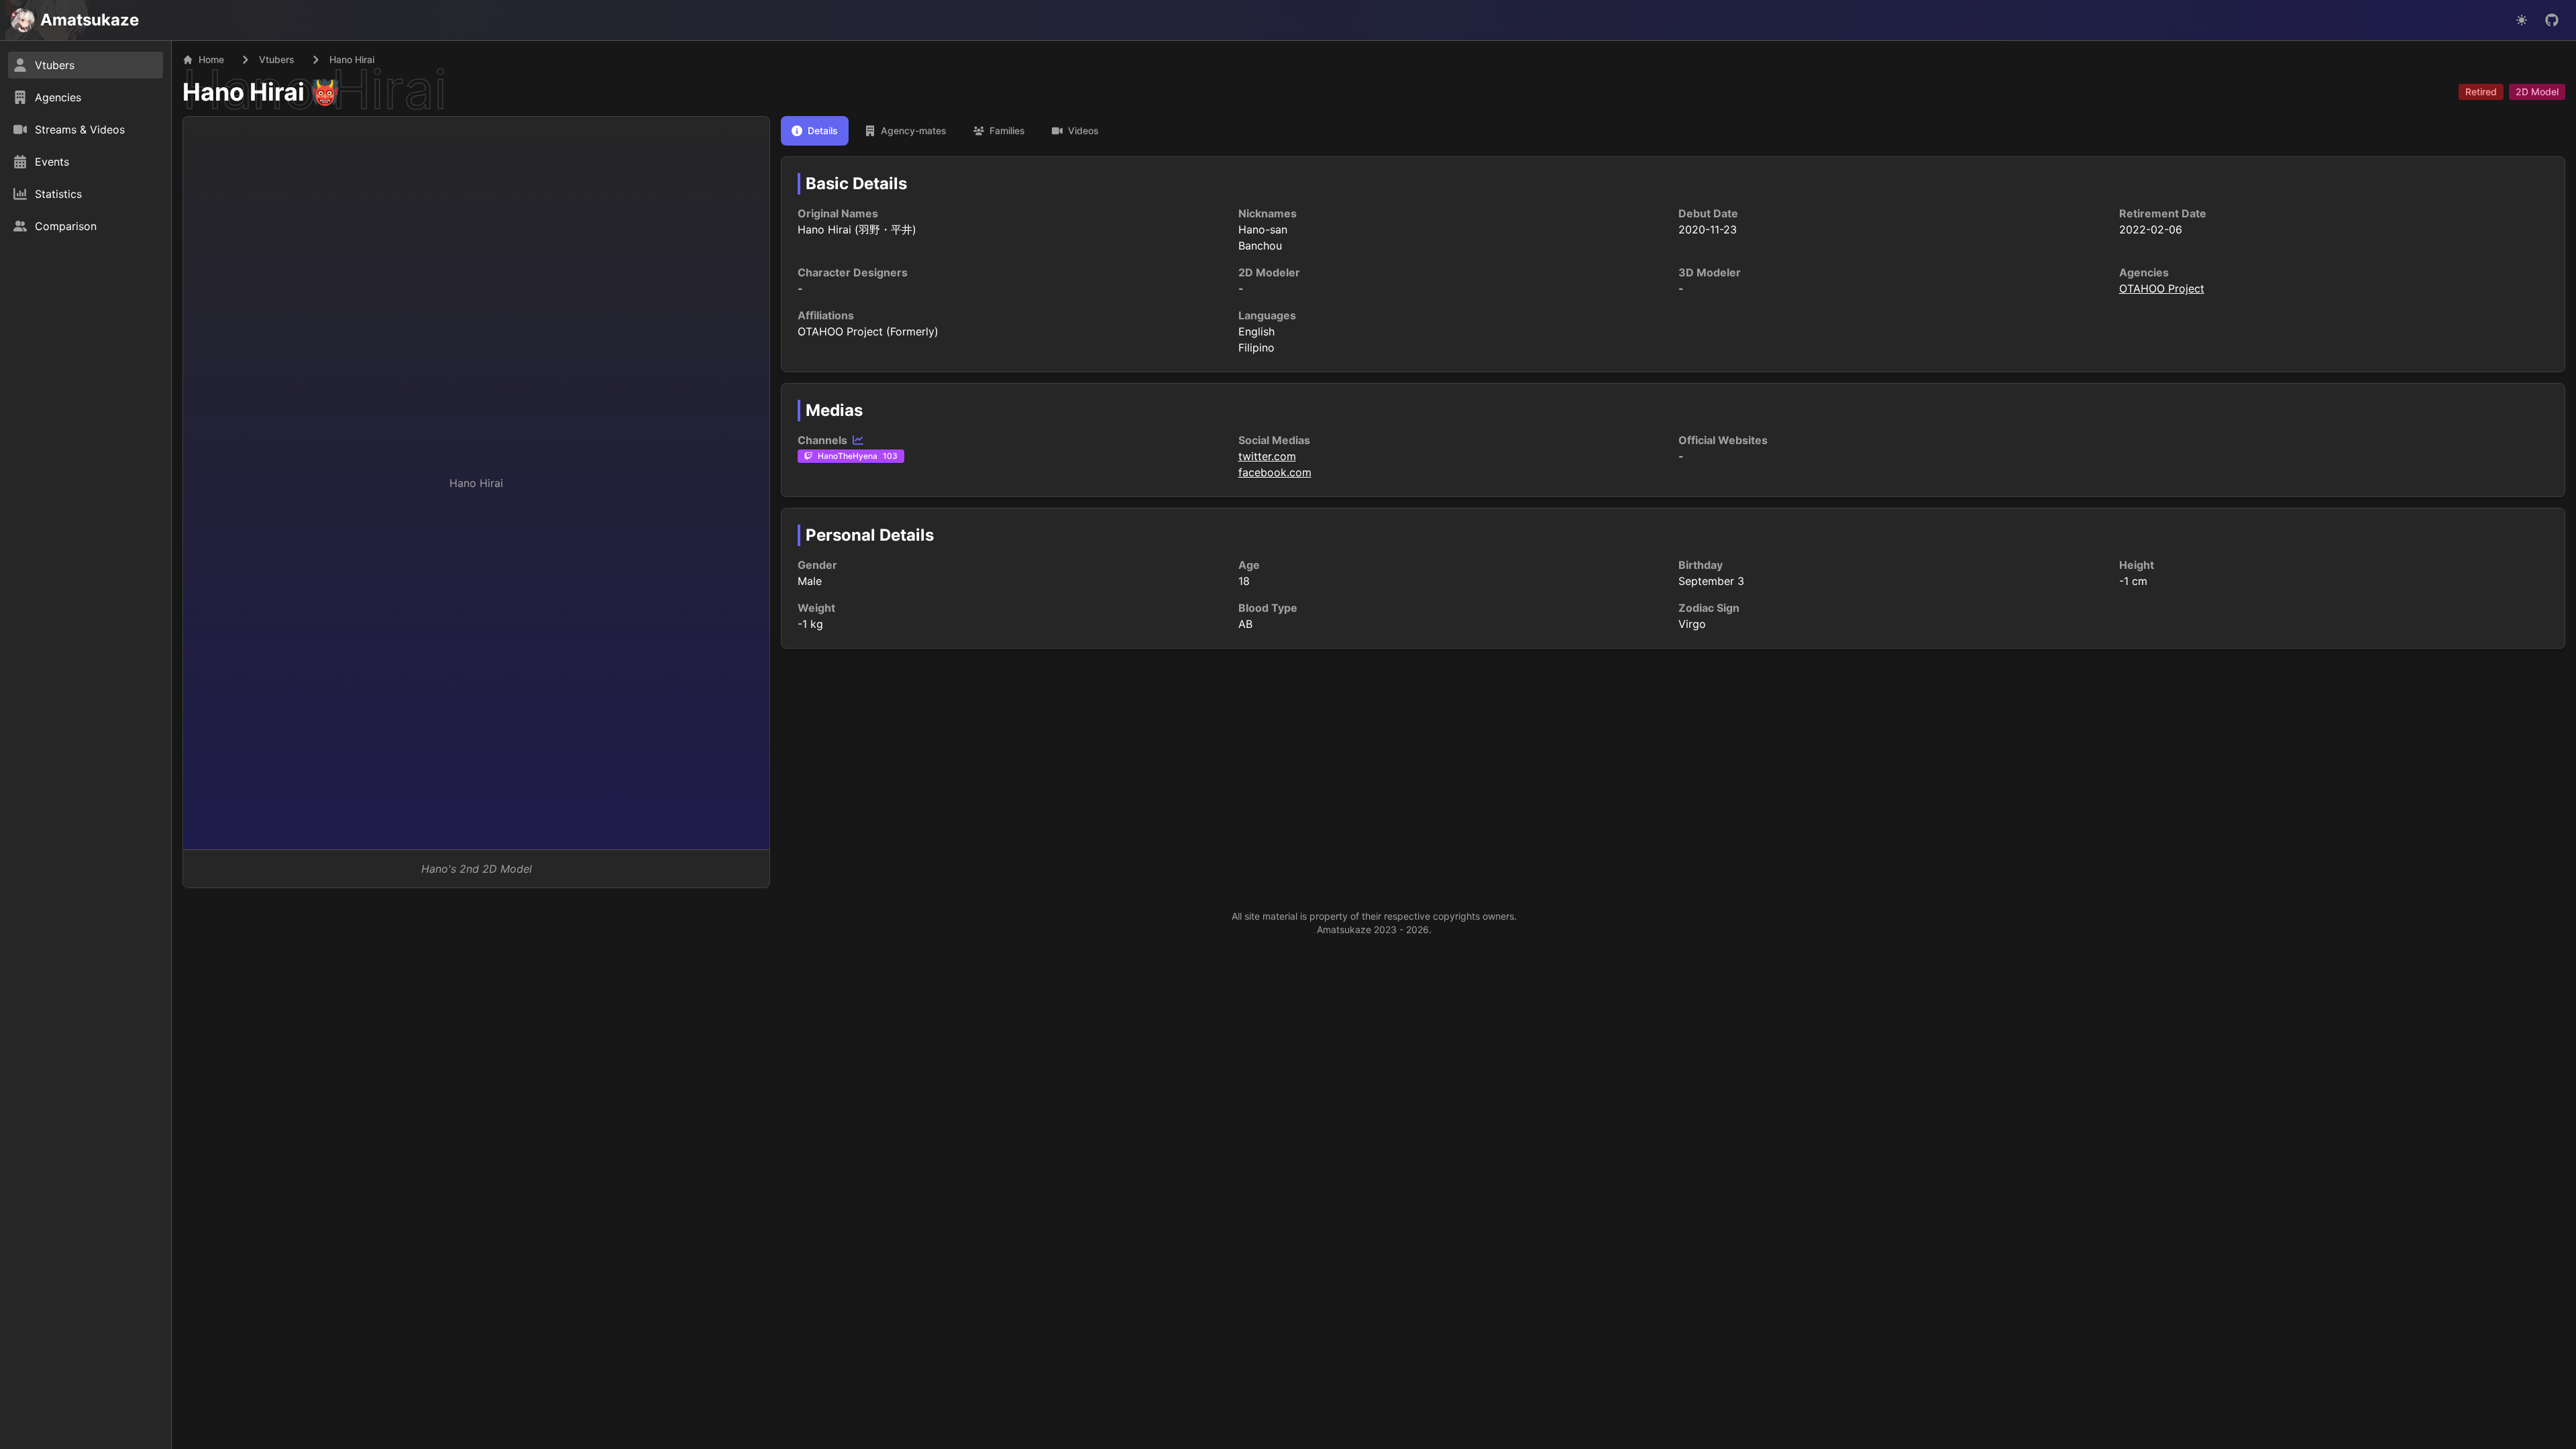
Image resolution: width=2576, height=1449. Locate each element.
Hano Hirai (244, 92)
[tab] (815, 131)
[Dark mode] (2522, 20)
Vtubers (277, 59)
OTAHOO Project (2162, 288)
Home (211, 59)
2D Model (2537, 92)
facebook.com (1275, 472)
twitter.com (1267, 456)
